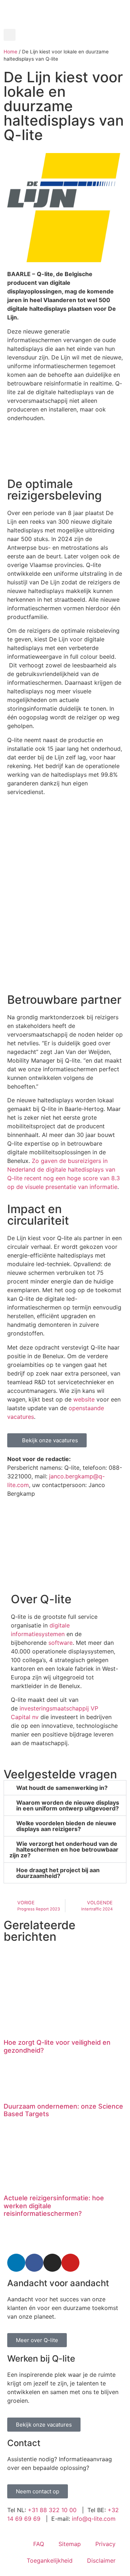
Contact (24, 2443)
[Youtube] (70, 2263)
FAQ (39, 2544)
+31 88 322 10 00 (52, 2510)
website (85, 1399)
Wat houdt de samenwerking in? (62, 1788)
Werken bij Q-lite (41, 2359)
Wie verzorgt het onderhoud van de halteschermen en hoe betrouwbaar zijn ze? (64, 1849)
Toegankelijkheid (50, 2560)
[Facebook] (34, 2263)
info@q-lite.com (94, 2519)
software (60, 1643)
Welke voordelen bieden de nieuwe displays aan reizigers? (66, 1826)
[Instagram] (52, 2263)
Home (10, 52)
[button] (10, 35)
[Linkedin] (16, 2263)
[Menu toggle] (65, 25)
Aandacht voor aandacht (58, 2283)
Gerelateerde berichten (40, 1931)
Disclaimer (101, 2560)
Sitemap (70, 2544)
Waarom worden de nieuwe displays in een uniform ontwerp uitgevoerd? (68, 1805)
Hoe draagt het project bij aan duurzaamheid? (58, 1873)
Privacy (105, 2544)
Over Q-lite (41, 1599)
